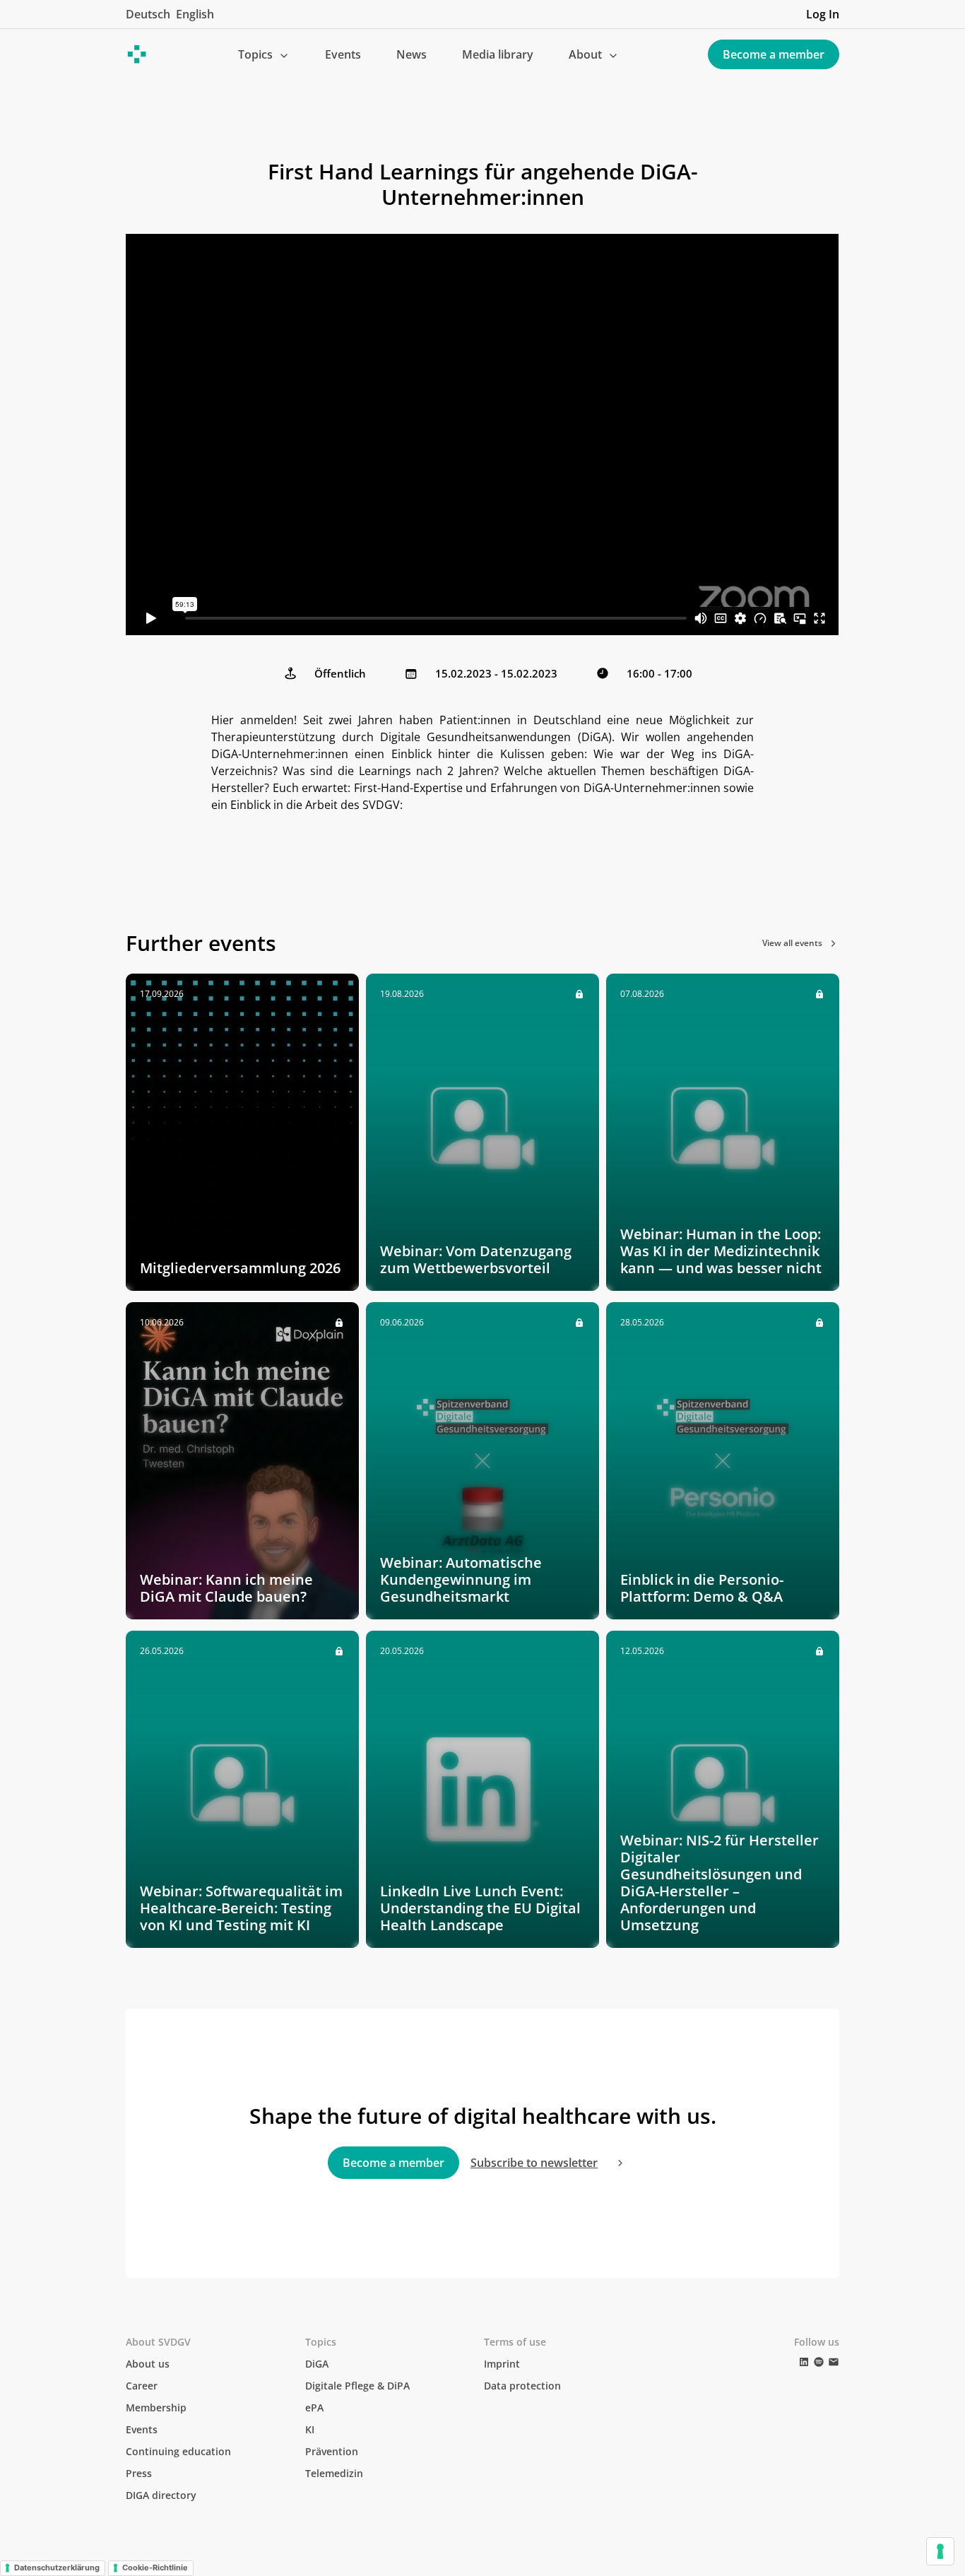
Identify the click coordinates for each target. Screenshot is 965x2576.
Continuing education (178, 2451)
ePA (314, 2407)
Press (139, 2473)
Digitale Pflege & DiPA (357, 2386)
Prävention (332, 2451)
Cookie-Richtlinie (155, 2568)
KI (310, 2429)
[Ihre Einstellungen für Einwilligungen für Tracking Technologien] (940, 2551)
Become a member (774, 54)
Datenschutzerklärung (57, 2568)
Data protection (522, 2386)
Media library (498, 54)
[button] (264, 54)
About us (148, 2364)
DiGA (317, 2364)
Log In (823, 14)
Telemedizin (334, 2473)
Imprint (502, 2364)
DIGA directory (161, 2495)
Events (343, 54)
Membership (156, 2407)
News (412, 54)
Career (142, 2386)
